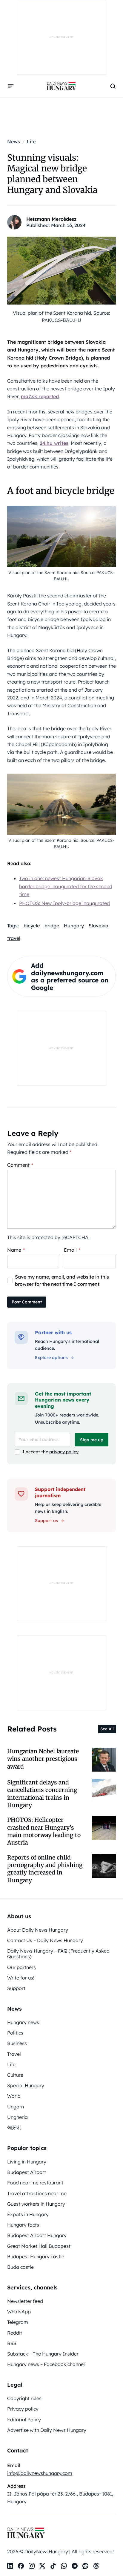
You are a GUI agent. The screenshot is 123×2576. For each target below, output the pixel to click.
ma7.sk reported (40, 396)
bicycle (32, 926)
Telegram (18, 2322)
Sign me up (92, 1440)
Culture (15, 2075)
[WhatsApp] (64, 2566)
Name (16, 1250)
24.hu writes (54, 443)
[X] (42, 2566)
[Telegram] (75, 2566)
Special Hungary (26, 2085)
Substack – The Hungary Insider (43, 2354)
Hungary (74, 926)
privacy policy (64, 1452)
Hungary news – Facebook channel (46, 2364)
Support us (46, 1521)
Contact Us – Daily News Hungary (45, 1940)
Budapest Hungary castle (36, 2257)
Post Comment (27, 1302)
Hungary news (23, 2022)
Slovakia (99, 926)
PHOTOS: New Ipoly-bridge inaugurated (64, 903)
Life (11, 2064)
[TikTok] (53, 2566)
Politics (15, 2033)
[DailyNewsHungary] (61, 86)
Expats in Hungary (28, 2214)
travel (14, 938)
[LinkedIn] (10, 2566)
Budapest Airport (27, 2172)
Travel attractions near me (37, 2193)
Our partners (21, 1967)
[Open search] (113, 86)
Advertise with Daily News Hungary (47, 2430)
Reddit (15, 2333)
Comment (20, 1165)
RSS (12, 2343)
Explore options (51, 1358)
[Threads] (96, 2566)
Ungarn (16, 2107)
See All (107, 1729)
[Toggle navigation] (11, 86)
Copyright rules (24, 2398)
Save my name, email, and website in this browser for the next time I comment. (62, 1280)
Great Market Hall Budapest (39, 2246)
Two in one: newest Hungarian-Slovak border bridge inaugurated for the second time (66, 886)
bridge (52, 926)
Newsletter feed (25, 2301)
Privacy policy (23, 2409)
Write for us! (21, 1978)
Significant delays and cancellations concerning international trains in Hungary (42, 1794)
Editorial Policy (24, 2420)
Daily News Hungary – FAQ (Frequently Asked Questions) (58, 1954)
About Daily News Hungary (38, 1930)
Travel (14, 2054)
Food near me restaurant (35, 2183)
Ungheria (17, 2117)
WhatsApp (19, 2312)
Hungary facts (23, 2225)
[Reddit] (85, 2566)
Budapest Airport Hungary (37, 2235)
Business (17, 2043)
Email (72, 1250)
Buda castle (20, 2267)
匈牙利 (14, 2128)
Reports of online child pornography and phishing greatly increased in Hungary (45, 1869)
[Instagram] (32, 2566)
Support (16, 1988)
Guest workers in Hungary (36, 2204)
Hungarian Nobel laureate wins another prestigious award (43, 1759)
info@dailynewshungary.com (40, 2473)
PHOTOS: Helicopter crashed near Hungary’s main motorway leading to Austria (44, 1831)
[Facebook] (21, 2566)
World (14, 2096)
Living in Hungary (27, 2162)
